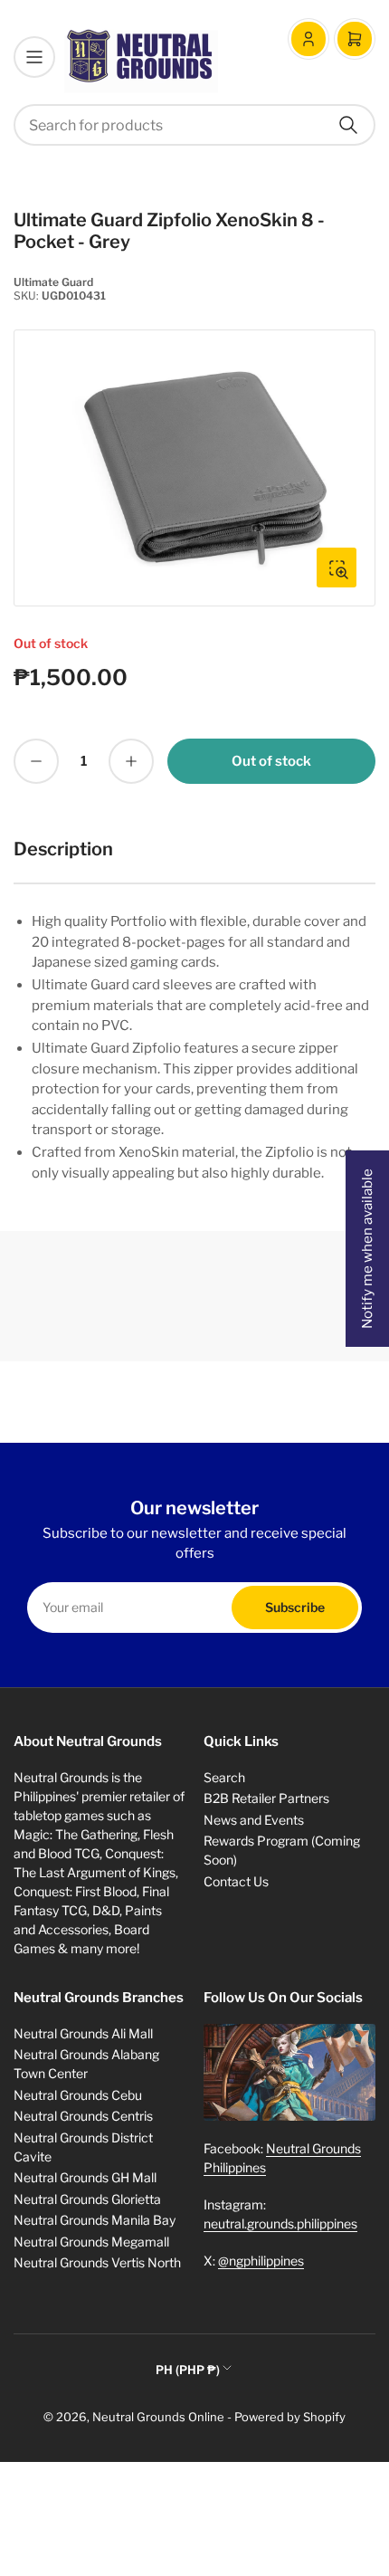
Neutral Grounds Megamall (91, 2242)
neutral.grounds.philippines (280, 2223)
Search (224, 1777)
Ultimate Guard (53, 282)
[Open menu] (34, 57)
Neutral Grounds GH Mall (85, 2177)
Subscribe (295, 1607)
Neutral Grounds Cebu (78, 2095)
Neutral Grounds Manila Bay (95, 2220)
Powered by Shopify (290, 2417)
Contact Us (236, 1881)
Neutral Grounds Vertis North (97, 2262)
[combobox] (194, 125)
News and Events (254, 1820)
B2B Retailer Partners (266, 1798)
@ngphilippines (261, 2261)
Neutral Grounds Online (158, 2417)
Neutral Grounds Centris (83, 2116)
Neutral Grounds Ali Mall (83, 2033)
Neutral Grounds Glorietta (87, 2199)
